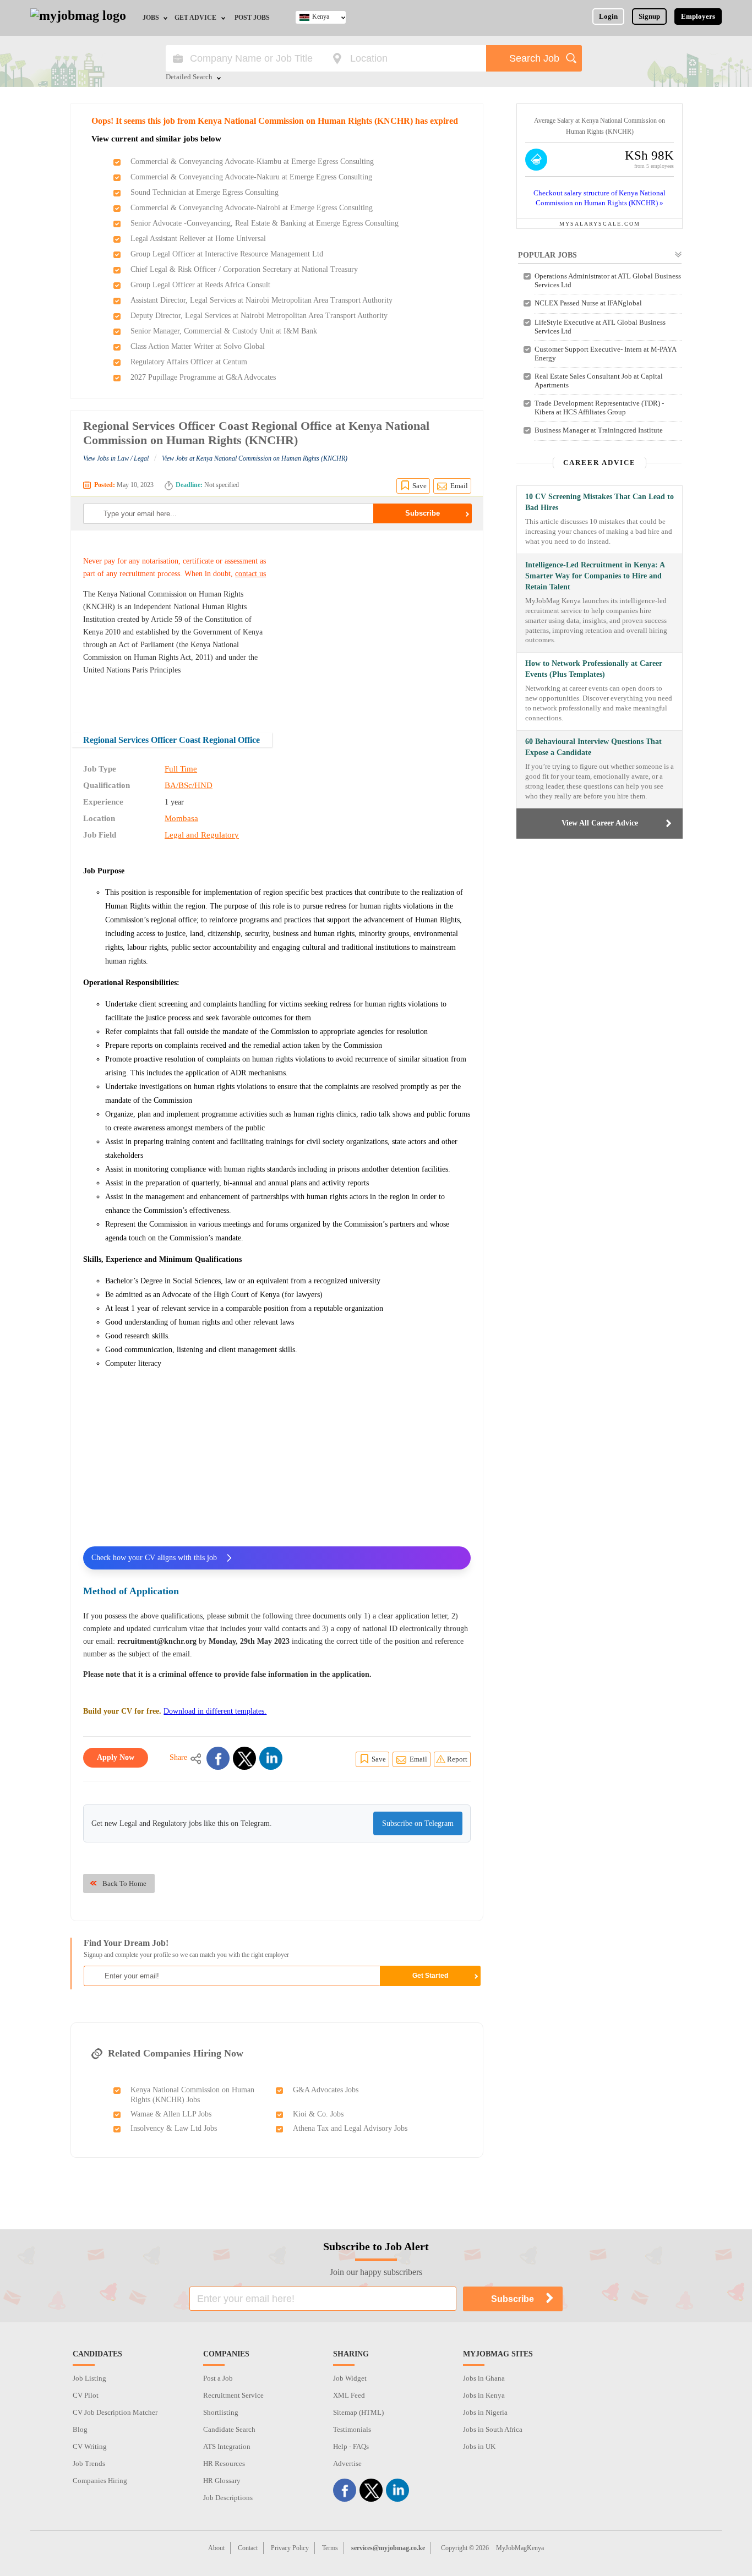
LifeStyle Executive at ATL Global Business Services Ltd (600, 327)
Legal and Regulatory (202, 835)
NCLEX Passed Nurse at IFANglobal (588, 303)
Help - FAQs (351, 2446)
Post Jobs (252, 18)
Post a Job (218, 2378)
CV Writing (90, 2446)
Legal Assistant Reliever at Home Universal (198, 239)
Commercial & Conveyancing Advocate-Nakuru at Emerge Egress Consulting (251, 177)
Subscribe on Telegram (418, 1823)
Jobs (151, 18)
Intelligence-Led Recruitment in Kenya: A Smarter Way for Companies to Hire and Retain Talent (595, 576)
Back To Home (124, 1883)
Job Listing (89, 2378)
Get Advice (195, 18)
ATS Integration (227, 2446)
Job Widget (350, 2378)
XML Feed (349, 2395)
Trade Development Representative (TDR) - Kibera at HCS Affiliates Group (599, 408)
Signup (649, 16)
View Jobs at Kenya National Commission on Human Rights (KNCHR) (255, 458)
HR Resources (224, 2463)
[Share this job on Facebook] (218, 1758)
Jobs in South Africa (493, 2429)
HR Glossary (222, 2481)
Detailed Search (189, 78)
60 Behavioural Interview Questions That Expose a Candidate (593, 747)
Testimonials (352, 2429)
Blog (80, 2429)
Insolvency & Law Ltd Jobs (174, 2128)
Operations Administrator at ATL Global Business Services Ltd (608, 280)
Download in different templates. (215, 1711)
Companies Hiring (100, 2481)
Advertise (347, 2463)
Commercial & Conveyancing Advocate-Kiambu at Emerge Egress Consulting (252, 162)
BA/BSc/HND (189, 785)
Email (459, 486)
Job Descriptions (228, 2498)
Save (419, 486)
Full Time (181, 769)
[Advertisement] (378, 624)
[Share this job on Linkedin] (271, 1758)
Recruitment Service (233, 2395)
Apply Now (116, 1757)
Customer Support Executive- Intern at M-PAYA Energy (605, 354)
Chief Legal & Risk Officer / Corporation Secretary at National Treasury (244, 269)
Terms (330, 2548)
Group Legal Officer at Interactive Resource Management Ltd (227, 254)
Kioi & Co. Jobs (318, 2114)
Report (457, 1759)
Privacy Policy (290, 2548)
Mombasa (181, 818)
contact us (250, 574)
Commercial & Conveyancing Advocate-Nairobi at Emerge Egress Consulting (252, 208)
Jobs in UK (479, 2446)
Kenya (321, 17)
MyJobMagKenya (520, 2548)
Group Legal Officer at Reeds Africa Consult (200, 285)
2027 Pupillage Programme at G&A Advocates (203, 377)
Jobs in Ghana (484, 2378)
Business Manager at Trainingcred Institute (599, 430)
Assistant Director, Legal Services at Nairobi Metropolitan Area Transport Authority (261, 300)
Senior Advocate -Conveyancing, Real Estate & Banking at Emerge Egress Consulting (265, 223)
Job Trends (89, 2463)
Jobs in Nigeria (485, 2412)
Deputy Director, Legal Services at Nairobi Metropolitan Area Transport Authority (259, 316)
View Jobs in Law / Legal (116, 458)
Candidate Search (229, 2429)
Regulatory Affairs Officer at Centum (189, 362)
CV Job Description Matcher (115, 2412)
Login (608, 16)
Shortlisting (221, 2412)
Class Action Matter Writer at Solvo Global (198, 346)
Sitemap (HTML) (358, 2412)
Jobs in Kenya (484, 2395)
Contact (248, 2548)
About (216, 2548)
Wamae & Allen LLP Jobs (171, 2114)
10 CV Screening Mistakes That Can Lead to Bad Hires (600, 502)
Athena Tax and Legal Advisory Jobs (350, 2128)
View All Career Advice (600, 823)
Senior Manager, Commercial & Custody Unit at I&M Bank (224, 331)
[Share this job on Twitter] (244, 1758)
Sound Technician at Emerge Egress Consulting (205, 192)
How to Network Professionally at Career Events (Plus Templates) (594, 669)
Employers (698, 16)
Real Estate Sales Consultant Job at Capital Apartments (599, 381)
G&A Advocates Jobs (326, 2090)
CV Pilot (86, 2395)
